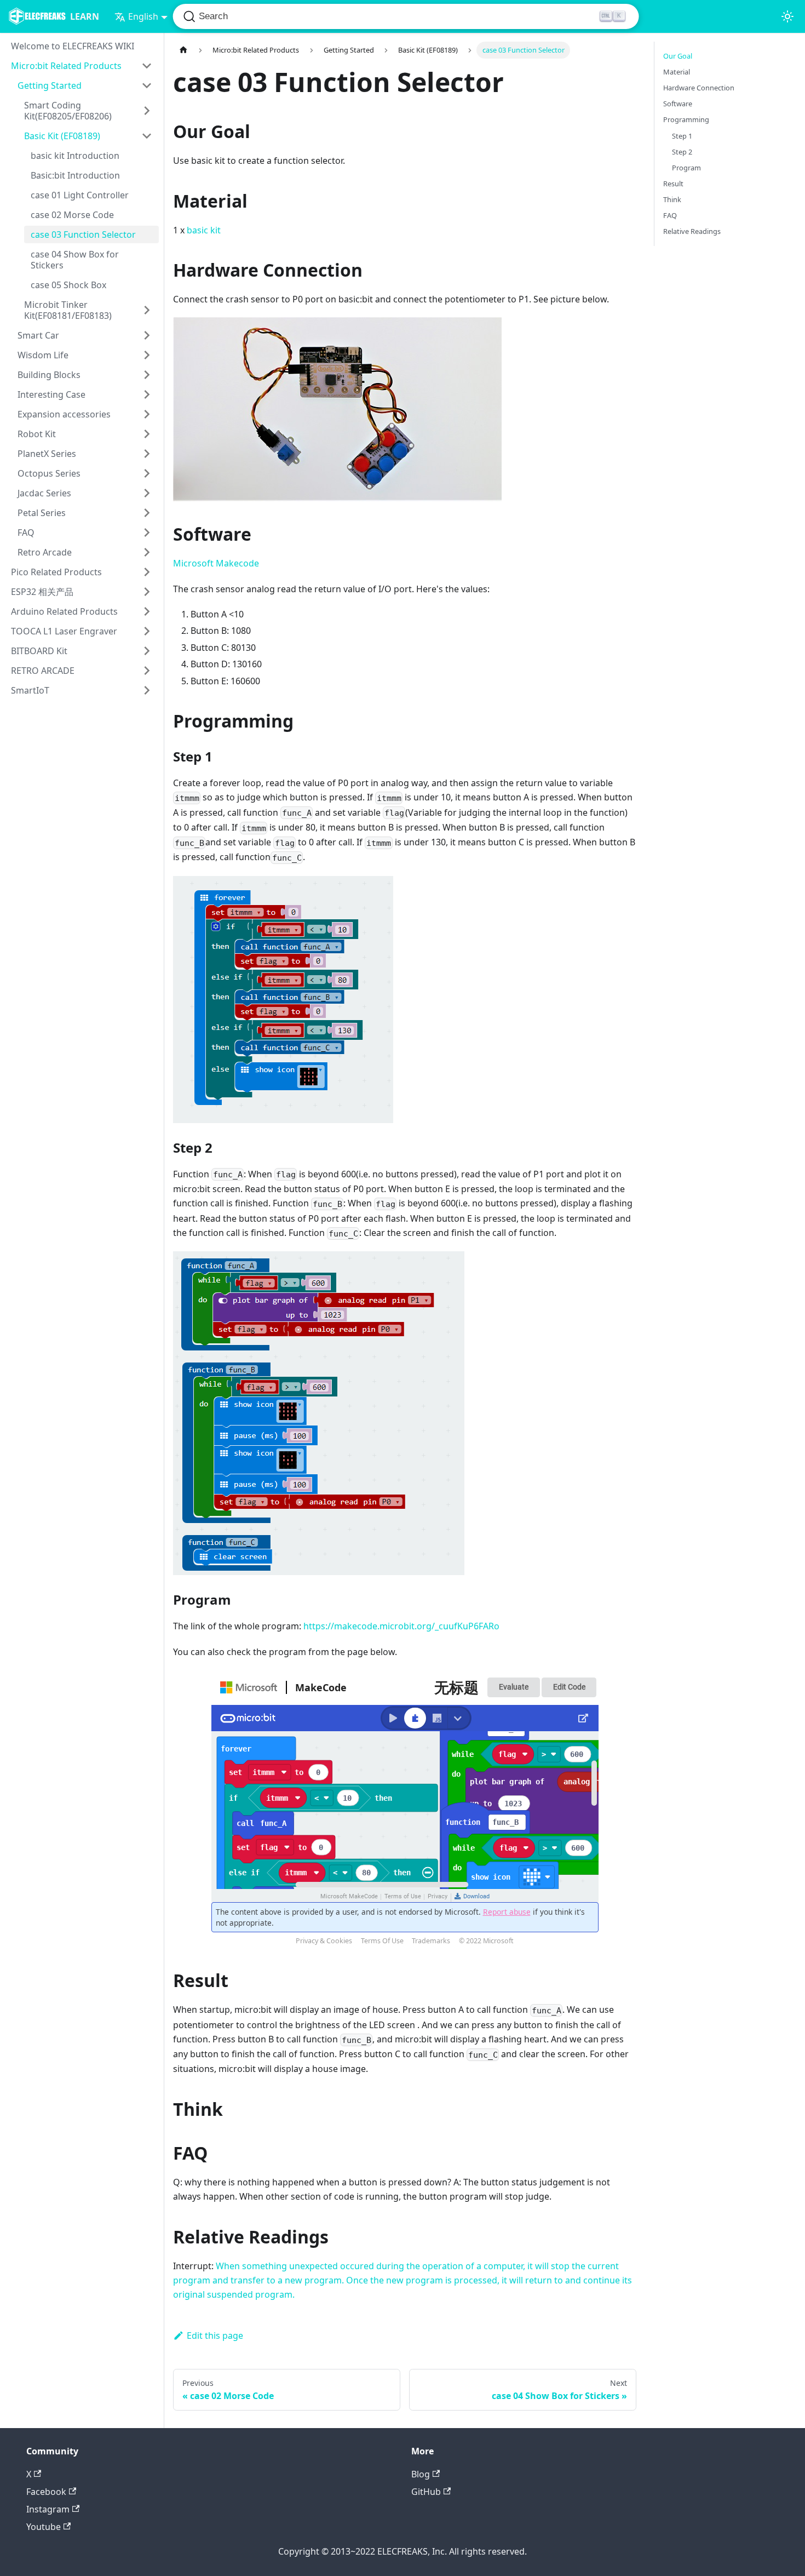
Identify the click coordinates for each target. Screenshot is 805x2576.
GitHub (426, 2492)
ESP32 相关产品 (42, 592)
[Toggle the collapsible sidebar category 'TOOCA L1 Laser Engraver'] (147, 631)
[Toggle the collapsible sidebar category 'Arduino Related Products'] (147, 611)
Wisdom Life (43, 355)
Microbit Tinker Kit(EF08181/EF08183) (68, 310)
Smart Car (38, 335)
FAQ (26, 533)
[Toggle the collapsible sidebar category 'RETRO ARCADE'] (147, 671)
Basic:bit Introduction (75, 175)
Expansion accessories (64, 414)
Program (686, 168)
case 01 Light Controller (80, 195)
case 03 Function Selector (83, 234)
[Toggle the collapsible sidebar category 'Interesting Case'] (147, 394)
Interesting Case (51, 394)
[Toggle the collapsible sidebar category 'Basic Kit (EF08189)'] (147, 136)
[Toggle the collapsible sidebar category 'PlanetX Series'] (147, 454)
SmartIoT (30, 690)
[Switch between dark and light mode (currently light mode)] (787, 16)
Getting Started (50, 85)
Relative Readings (692, 231)
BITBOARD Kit (39, 651)
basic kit (204, 230)
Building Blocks (49, 375)
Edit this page (215, 2335)
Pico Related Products (56, 572)
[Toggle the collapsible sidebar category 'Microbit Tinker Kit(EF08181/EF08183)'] (147, 310)
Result (673, 184)
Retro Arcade (45, 552)
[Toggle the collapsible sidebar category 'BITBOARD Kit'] (147, 651)
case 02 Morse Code (72, 215)
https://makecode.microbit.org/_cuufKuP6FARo (401, 1626)
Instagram (48, 2509)
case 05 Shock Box (68, 285)
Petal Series (42, 513)
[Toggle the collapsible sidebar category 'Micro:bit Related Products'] (147, 66)
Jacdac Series (44, 493)
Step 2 (682, 152)
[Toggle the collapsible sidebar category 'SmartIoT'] (147, 690)
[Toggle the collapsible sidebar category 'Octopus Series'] (147, 473)
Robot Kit (37, 434)
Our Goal (678, 56)
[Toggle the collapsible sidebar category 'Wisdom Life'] (147, 355)
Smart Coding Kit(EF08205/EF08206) (68, 111)
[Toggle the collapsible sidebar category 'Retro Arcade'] (147, 552)
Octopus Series (49, 473)
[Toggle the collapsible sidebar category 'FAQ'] (147, 533)
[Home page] (183, 50)
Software (678, 104)
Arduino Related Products (64, 611)
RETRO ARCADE (43, 671)
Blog (421, 2474)
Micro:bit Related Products (66, 66)
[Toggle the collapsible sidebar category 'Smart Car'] (147, 335)
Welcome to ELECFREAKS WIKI (73, 46)
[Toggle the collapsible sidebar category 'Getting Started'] (147, 85)
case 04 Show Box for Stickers (75, 260)
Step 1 (682, 136)
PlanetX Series (47, 454)
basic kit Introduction (75, 156)
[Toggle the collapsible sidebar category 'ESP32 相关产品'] (147, 592)
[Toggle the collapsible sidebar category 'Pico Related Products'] (147, 572)
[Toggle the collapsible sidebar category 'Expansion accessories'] (147, 414)
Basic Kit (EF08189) (62, 136)
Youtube (44, 2527)
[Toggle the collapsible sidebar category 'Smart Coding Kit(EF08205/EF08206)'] (147, 111)
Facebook (46, 2492)
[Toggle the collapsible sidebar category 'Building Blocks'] (147, 375)
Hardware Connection (699, 88)
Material (677, 72)
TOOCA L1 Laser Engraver (64, 631)
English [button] (143, 16)
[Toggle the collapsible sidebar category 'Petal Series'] (147, 513)
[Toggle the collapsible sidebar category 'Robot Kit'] (147, 434)
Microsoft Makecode (216, 563)
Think (672, 199)
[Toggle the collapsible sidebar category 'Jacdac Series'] (147, 493)
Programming (686, 119)
